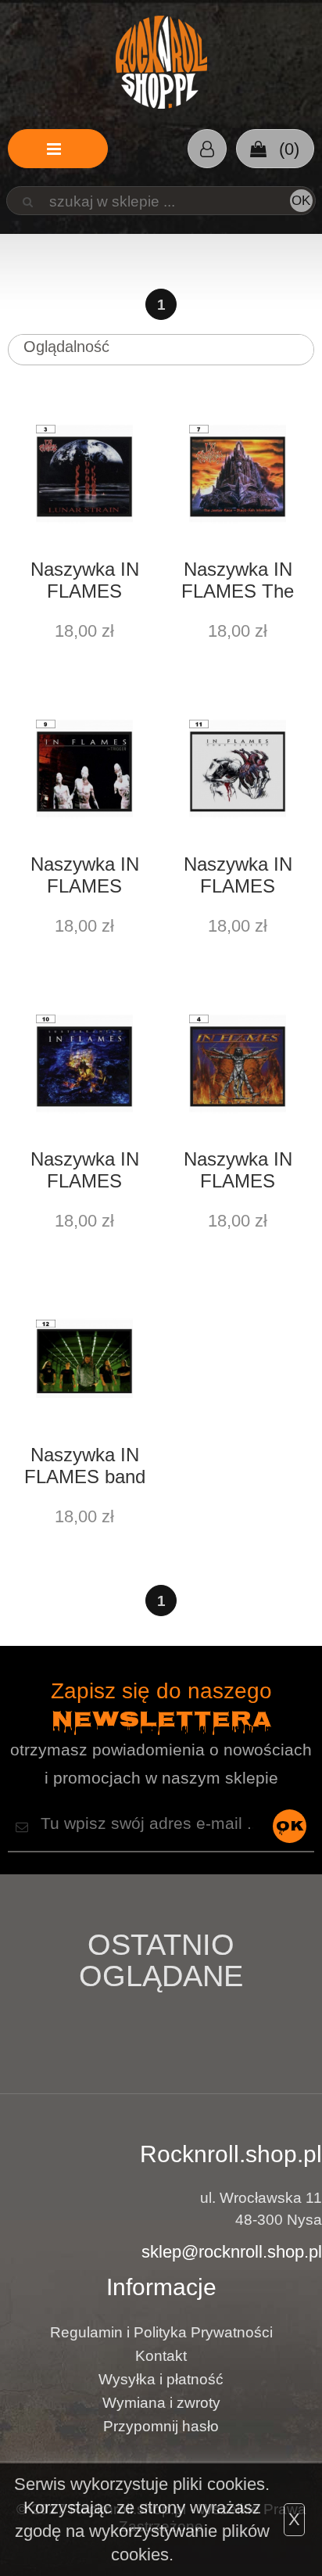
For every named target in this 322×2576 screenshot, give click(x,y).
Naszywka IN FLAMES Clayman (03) (238, 1172)
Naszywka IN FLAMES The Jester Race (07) (238, 582)
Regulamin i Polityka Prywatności (161, 2332)
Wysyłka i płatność (161, 2379)
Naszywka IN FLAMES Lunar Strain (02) (85, 582)
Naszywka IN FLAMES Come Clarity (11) (238, 877)
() (287, 149)
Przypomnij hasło (161, 2426)
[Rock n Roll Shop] (161, 63)
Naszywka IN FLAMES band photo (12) (85, 1468)
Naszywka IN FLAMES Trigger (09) (85, 877)
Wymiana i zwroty (161, 2403)
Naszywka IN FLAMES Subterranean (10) (85, 1172)
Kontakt (161, 2356)
